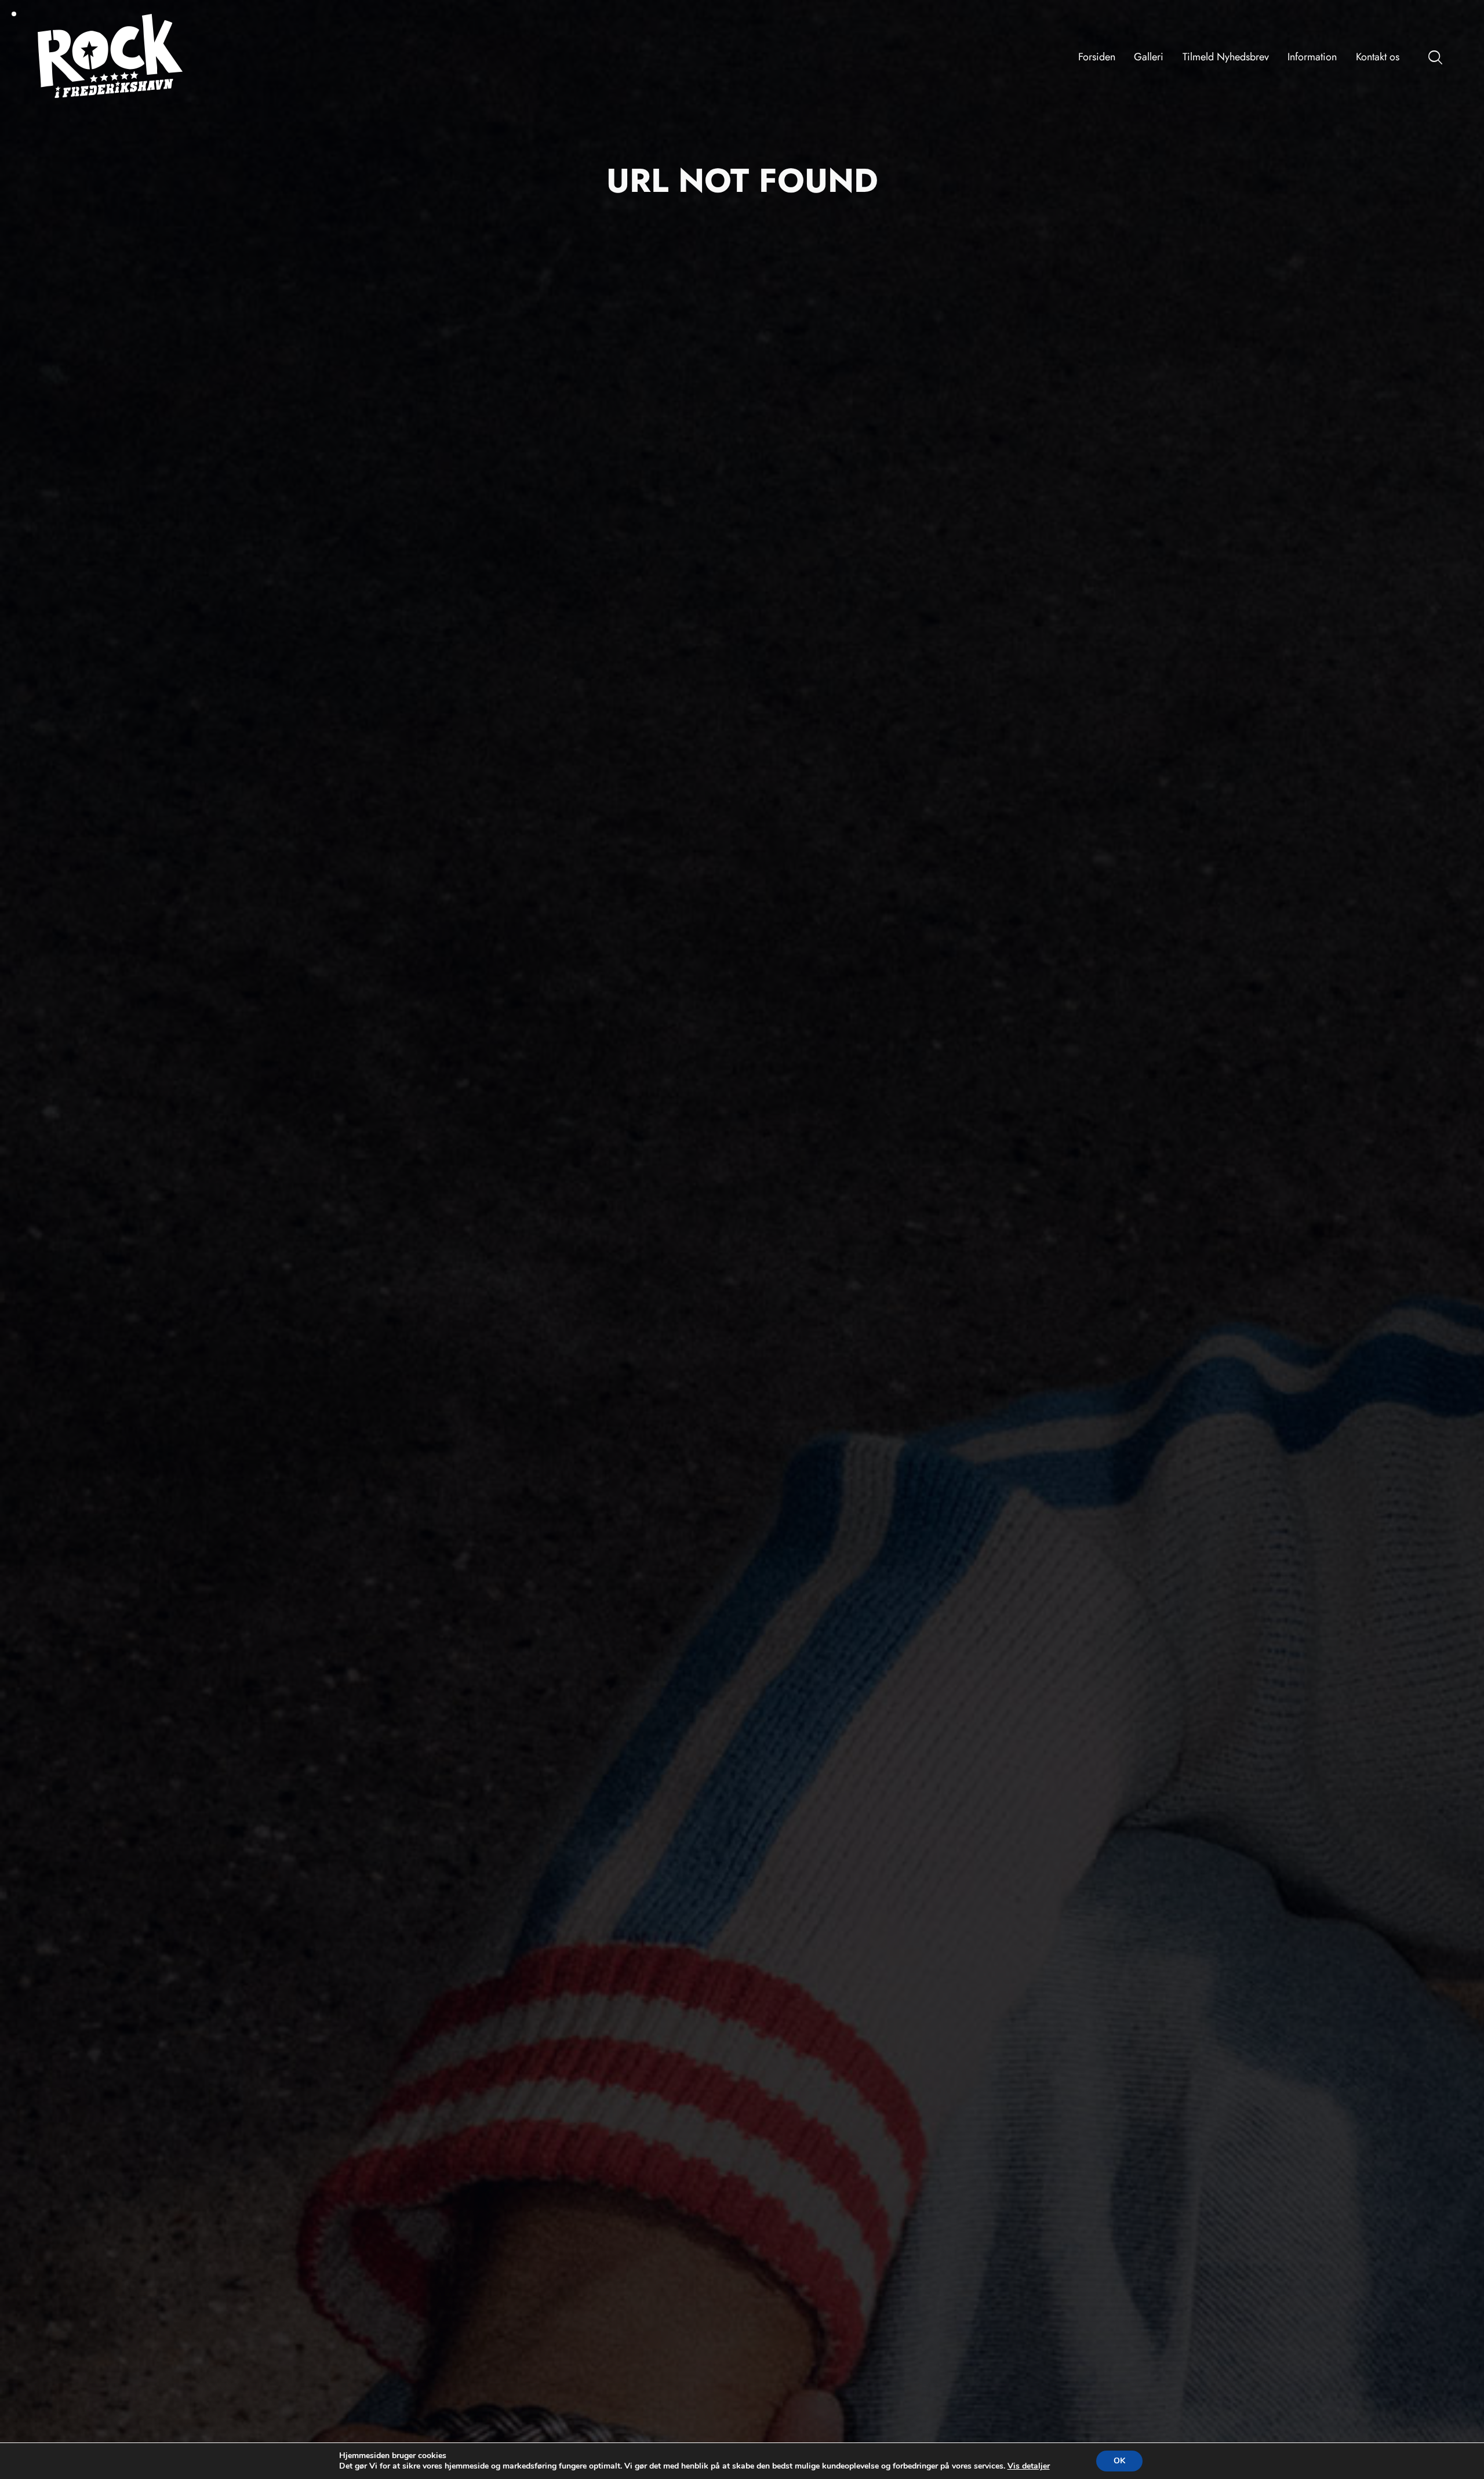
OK (1119, 2461)
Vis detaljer (1029, 2466)
